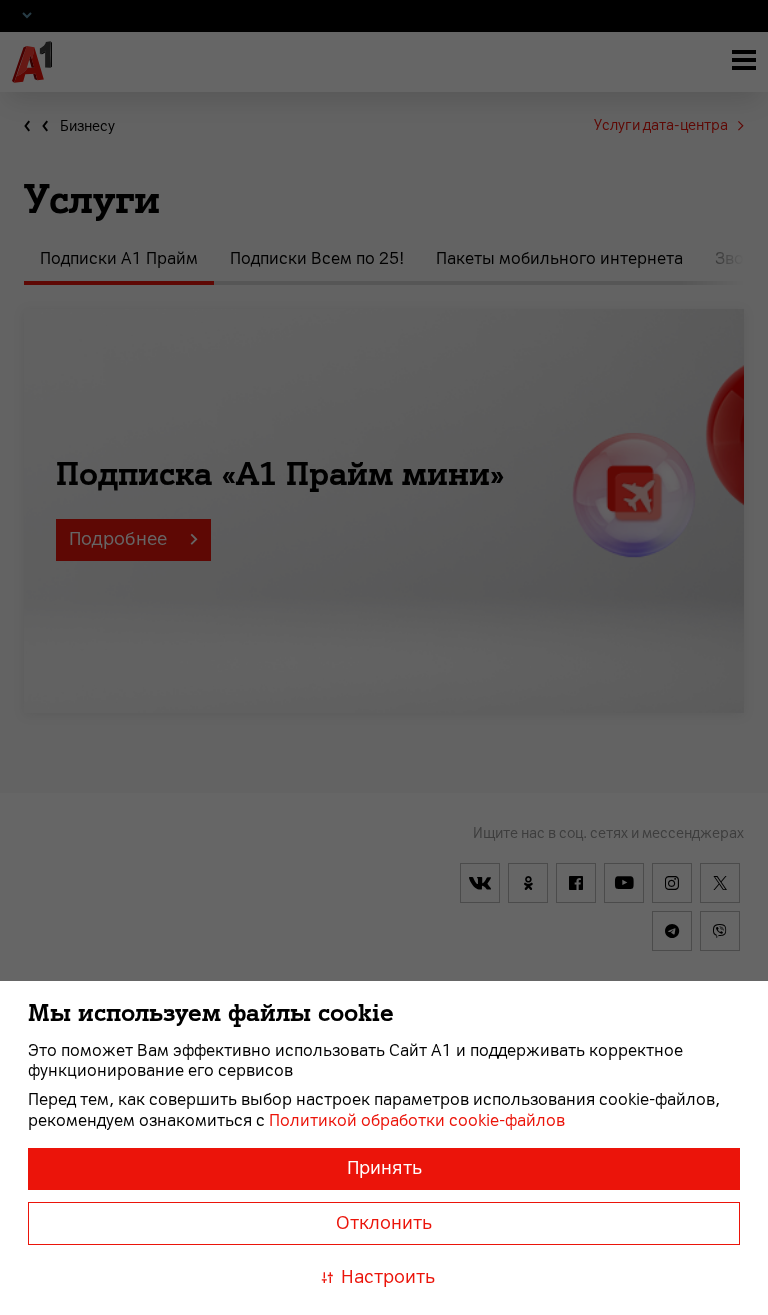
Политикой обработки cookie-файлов (417, 1120)
